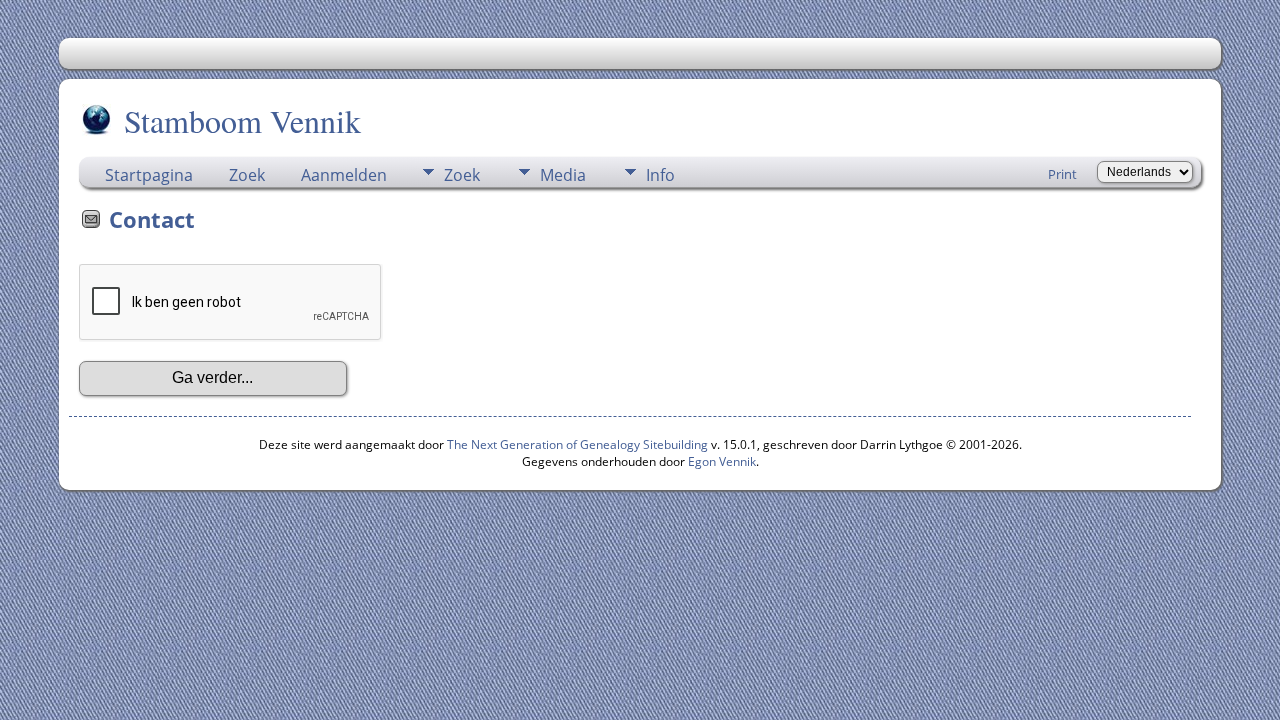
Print (1062, 174)
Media (563, 175)
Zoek (247, 175)
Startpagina (149, 175)
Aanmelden (344, 175)
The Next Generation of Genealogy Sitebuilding (577, 444)
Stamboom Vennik (242, 120)
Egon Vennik (722, 461)
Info (660, 175)
